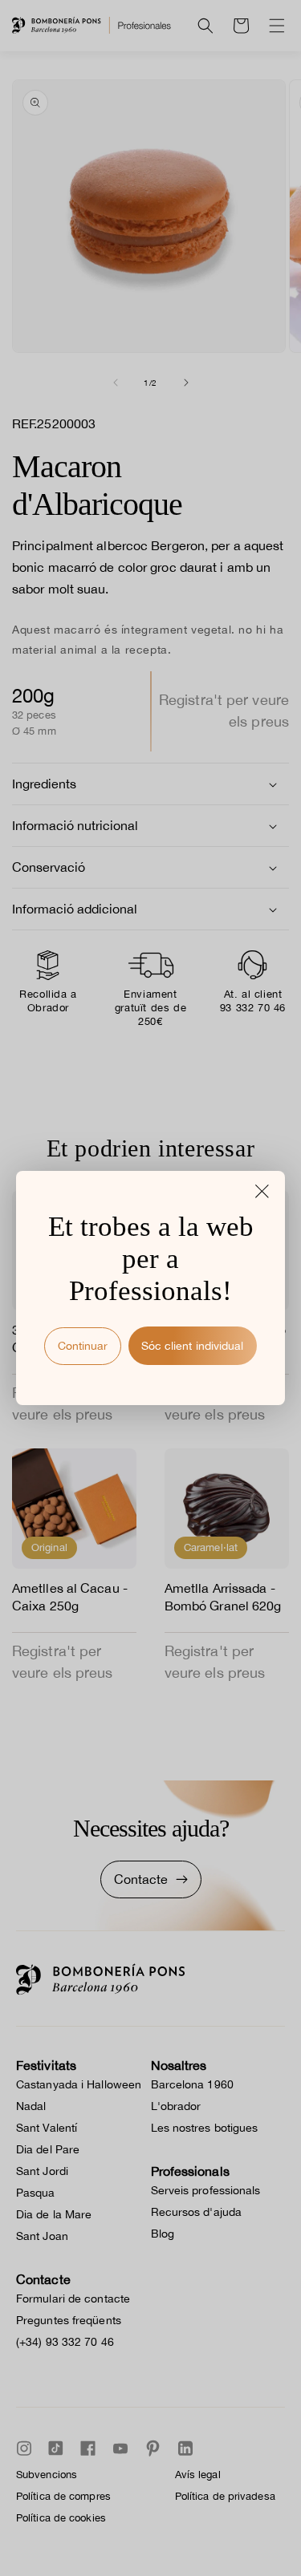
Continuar (83, 1346)
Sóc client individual (193, 1346)
